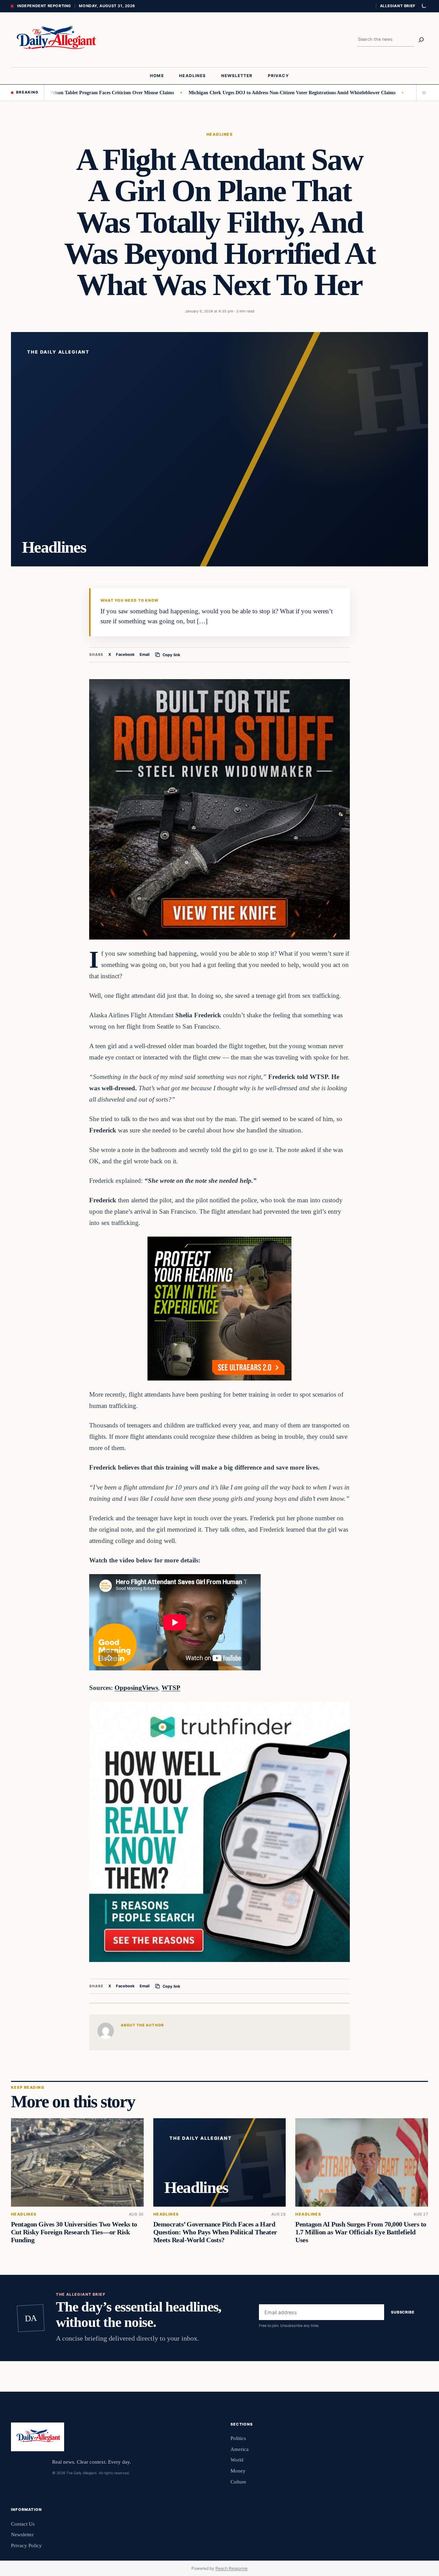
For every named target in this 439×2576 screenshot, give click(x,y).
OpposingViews (136, 1688)
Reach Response (232, 2568)
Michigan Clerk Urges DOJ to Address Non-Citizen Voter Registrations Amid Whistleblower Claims (227, 93)
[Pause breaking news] (422, 93)
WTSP (171, 1688)
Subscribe (403, 2312)
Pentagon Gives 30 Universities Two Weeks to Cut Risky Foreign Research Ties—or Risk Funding (74, 2232)
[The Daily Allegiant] (55, 40)
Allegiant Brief (398, 6)
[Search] (421, 40)
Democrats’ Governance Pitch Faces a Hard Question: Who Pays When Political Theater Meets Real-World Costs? (215, 2232)
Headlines (219, 134)
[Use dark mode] (424, 6)
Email (145, 654)
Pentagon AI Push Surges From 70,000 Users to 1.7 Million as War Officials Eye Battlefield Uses (361, 2232)
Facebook (125, 654)
